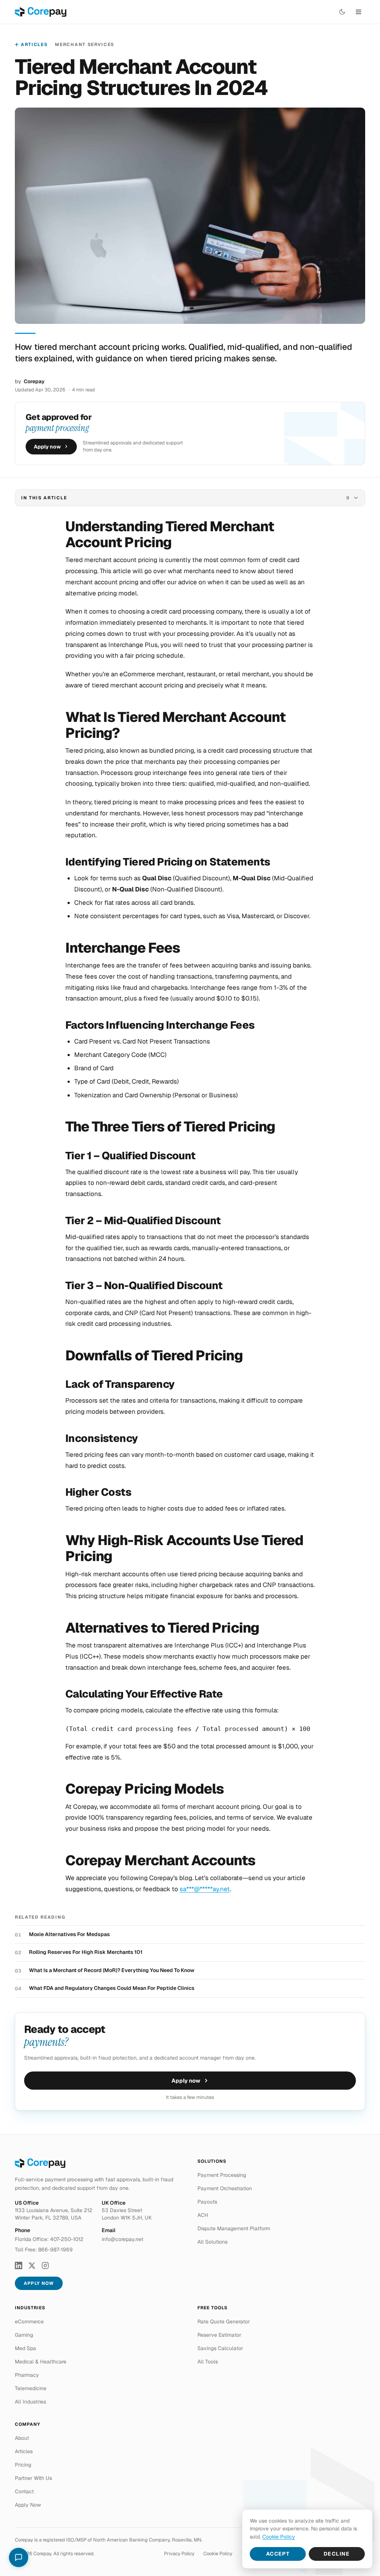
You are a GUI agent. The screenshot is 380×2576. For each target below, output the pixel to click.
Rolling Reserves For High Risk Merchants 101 (86, 1952)
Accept (278, 2554)
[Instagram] (45, 2265)
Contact (24, 2491)
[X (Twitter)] (32, 2265)
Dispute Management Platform (234, 2228)
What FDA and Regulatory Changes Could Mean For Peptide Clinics (112, 1988)
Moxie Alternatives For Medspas (69, 1934)
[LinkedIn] (19, 2265)
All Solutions (212, 2242)
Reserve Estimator (219, 2335)
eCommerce (29, 2322)
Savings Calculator (220, 2348)
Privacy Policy (179, 2554)
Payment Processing (222, 2175)
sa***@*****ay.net (205, 1889)
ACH (203, 2215)
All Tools (208, 2362)
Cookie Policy (218, 2554)
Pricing (23, 2465)
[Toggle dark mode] (342, 12)
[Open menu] (358, 12)
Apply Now (39, 2283)
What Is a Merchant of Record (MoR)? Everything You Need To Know (112, 1970)
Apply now (47, 447)
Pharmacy (27, 2375)
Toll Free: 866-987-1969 (44, 2250)
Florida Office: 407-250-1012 (49, 2239)
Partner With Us (33, 2478)
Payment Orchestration (225, 2188)
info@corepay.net (122, 2239)
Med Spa (25, 2348)
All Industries (30, 2402)
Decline (337, 2554)
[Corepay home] (41, 12)
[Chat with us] (19, 2557)
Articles (34, 45)
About (22, 2438)
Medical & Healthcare (41, 2362)
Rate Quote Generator (224, 2322)
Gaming (24, 2335)
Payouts (207, 2202)
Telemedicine (31, 2388)
